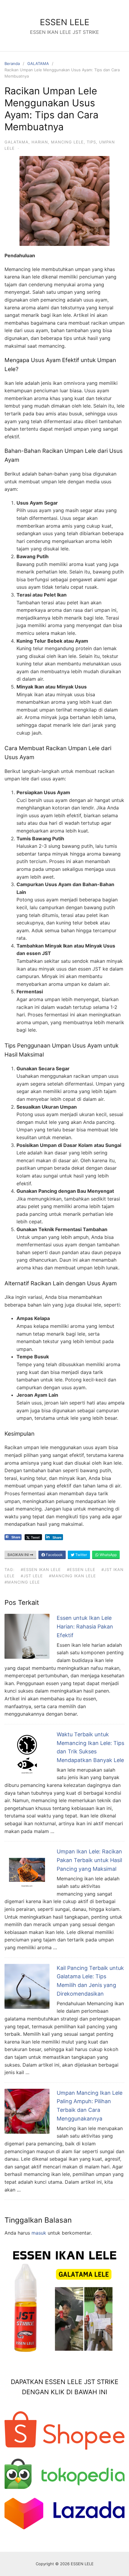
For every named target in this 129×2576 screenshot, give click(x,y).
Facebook (54, 1555)
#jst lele (32, 1576)
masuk (39, 2233)
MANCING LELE (67, 142)
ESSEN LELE (65, 22)
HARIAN (40, 142)
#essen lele (81, 1569)
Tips (91, 142)
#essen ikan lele (41, 1569)
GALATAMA (38, 63)
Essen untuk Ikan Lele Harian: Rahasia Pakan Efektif (85, 1627)
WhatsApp (108, 1555)
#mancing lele (22, 1582)
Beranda (12, 63)
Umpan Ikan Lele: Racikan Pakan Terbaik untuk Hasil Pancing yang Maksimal (89, 1860)
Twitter (81, 1555)
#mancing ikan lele (72, 1576)
